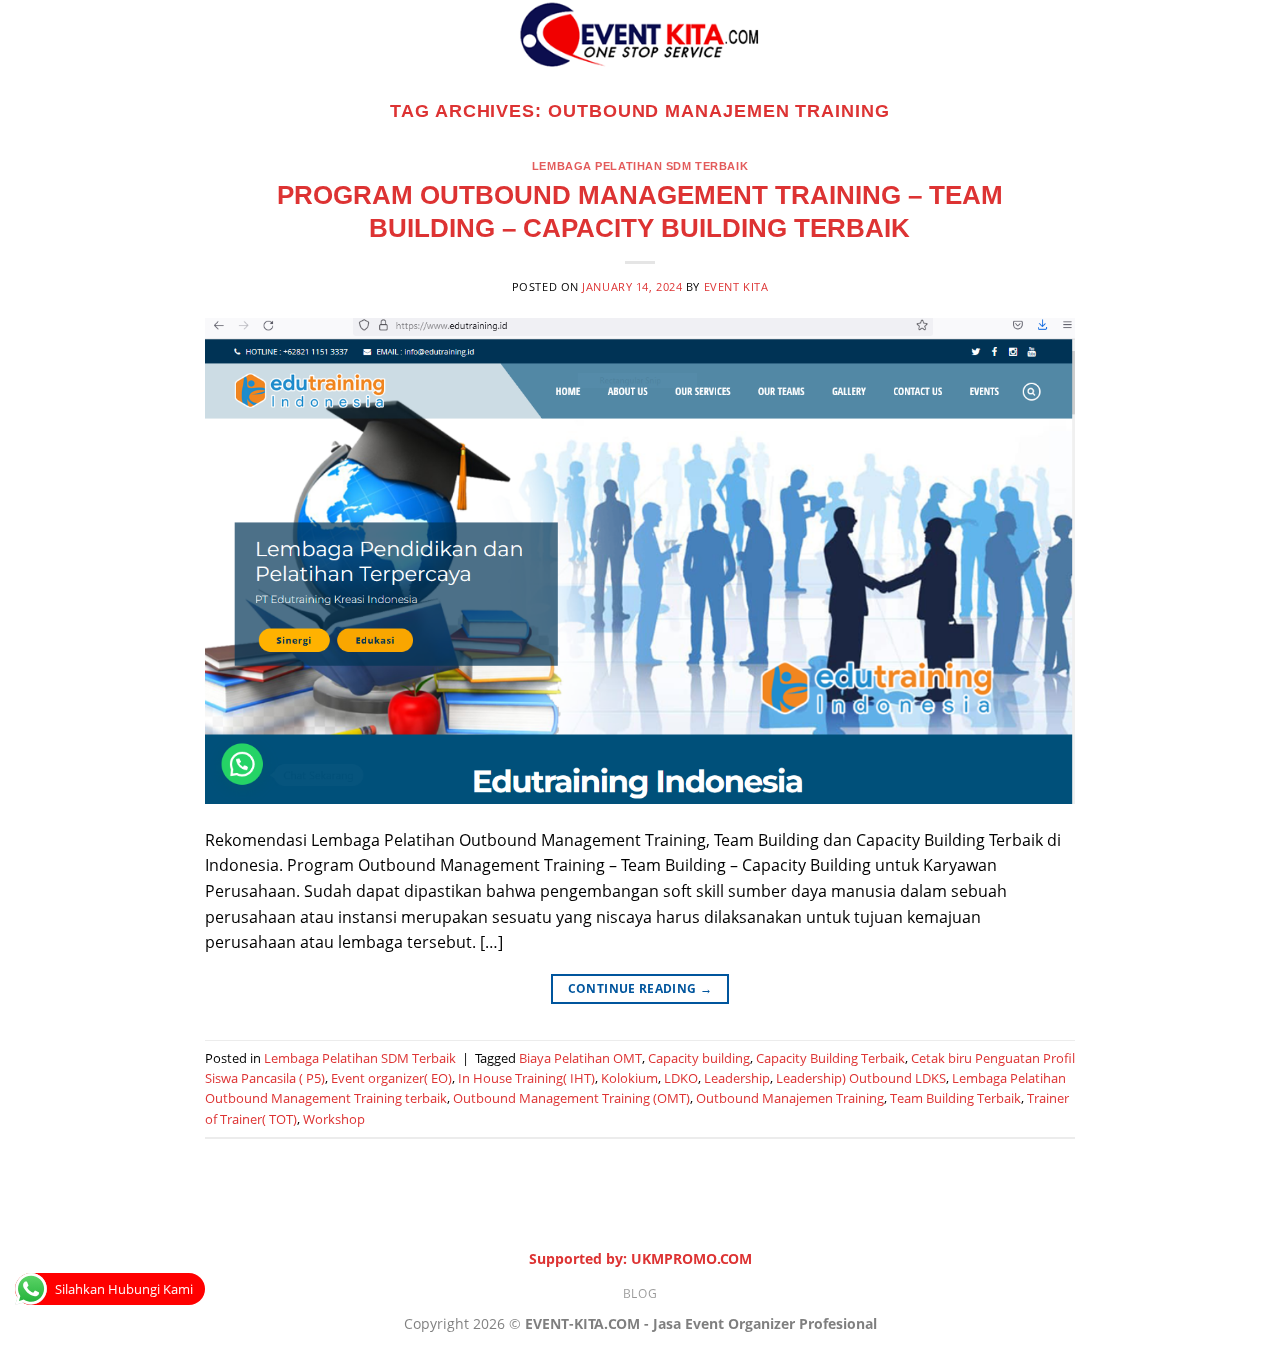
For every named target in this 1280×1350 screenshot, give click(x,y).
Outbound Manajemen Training (790, 1098)
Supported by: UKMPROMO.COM (640, 1258)
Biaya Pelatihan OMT (580, 1058)
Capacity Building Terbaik (830, 1058)
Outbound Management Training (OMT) (571, 1098)
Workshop (334, 1119)
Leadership (737, 1078)
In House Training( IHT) (526, 1078)
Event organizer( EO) (391, 1078)
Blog (640, 1293)
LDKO (681, 1078)
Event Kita (736, 286)
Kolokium (629, 1078)
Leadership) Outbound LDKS (861, 1078)
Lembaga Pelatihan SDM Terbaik (640, 166)
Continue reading (640, 988)
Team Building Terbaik (955, 1098)
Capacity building (699, 1058)
